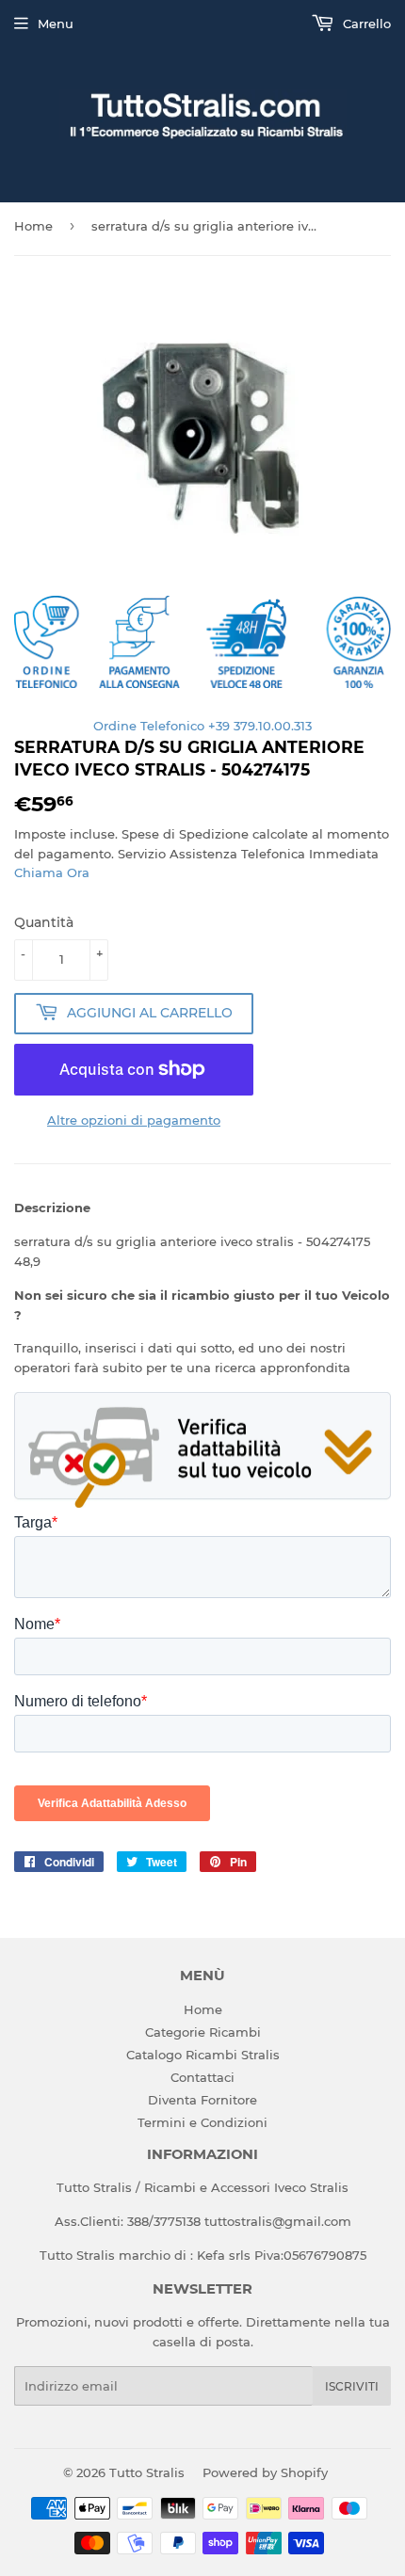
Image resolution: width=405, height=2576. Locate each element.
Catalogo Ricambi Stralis (203, 2055)
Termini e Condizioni (202, 2122)
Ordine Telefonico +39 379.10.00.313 (202, 726)
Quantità (44, 922)
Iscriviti (352, 2386)
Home (33, 226)
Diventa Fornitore (202, 2100)
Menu (56, 24)
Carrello (365, 24)
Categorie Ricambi (203, 2032)
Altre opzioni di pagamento (134, 1120)
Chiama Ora (52, 872)
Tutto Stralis (147, 2472)
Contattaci (202, 2077)
